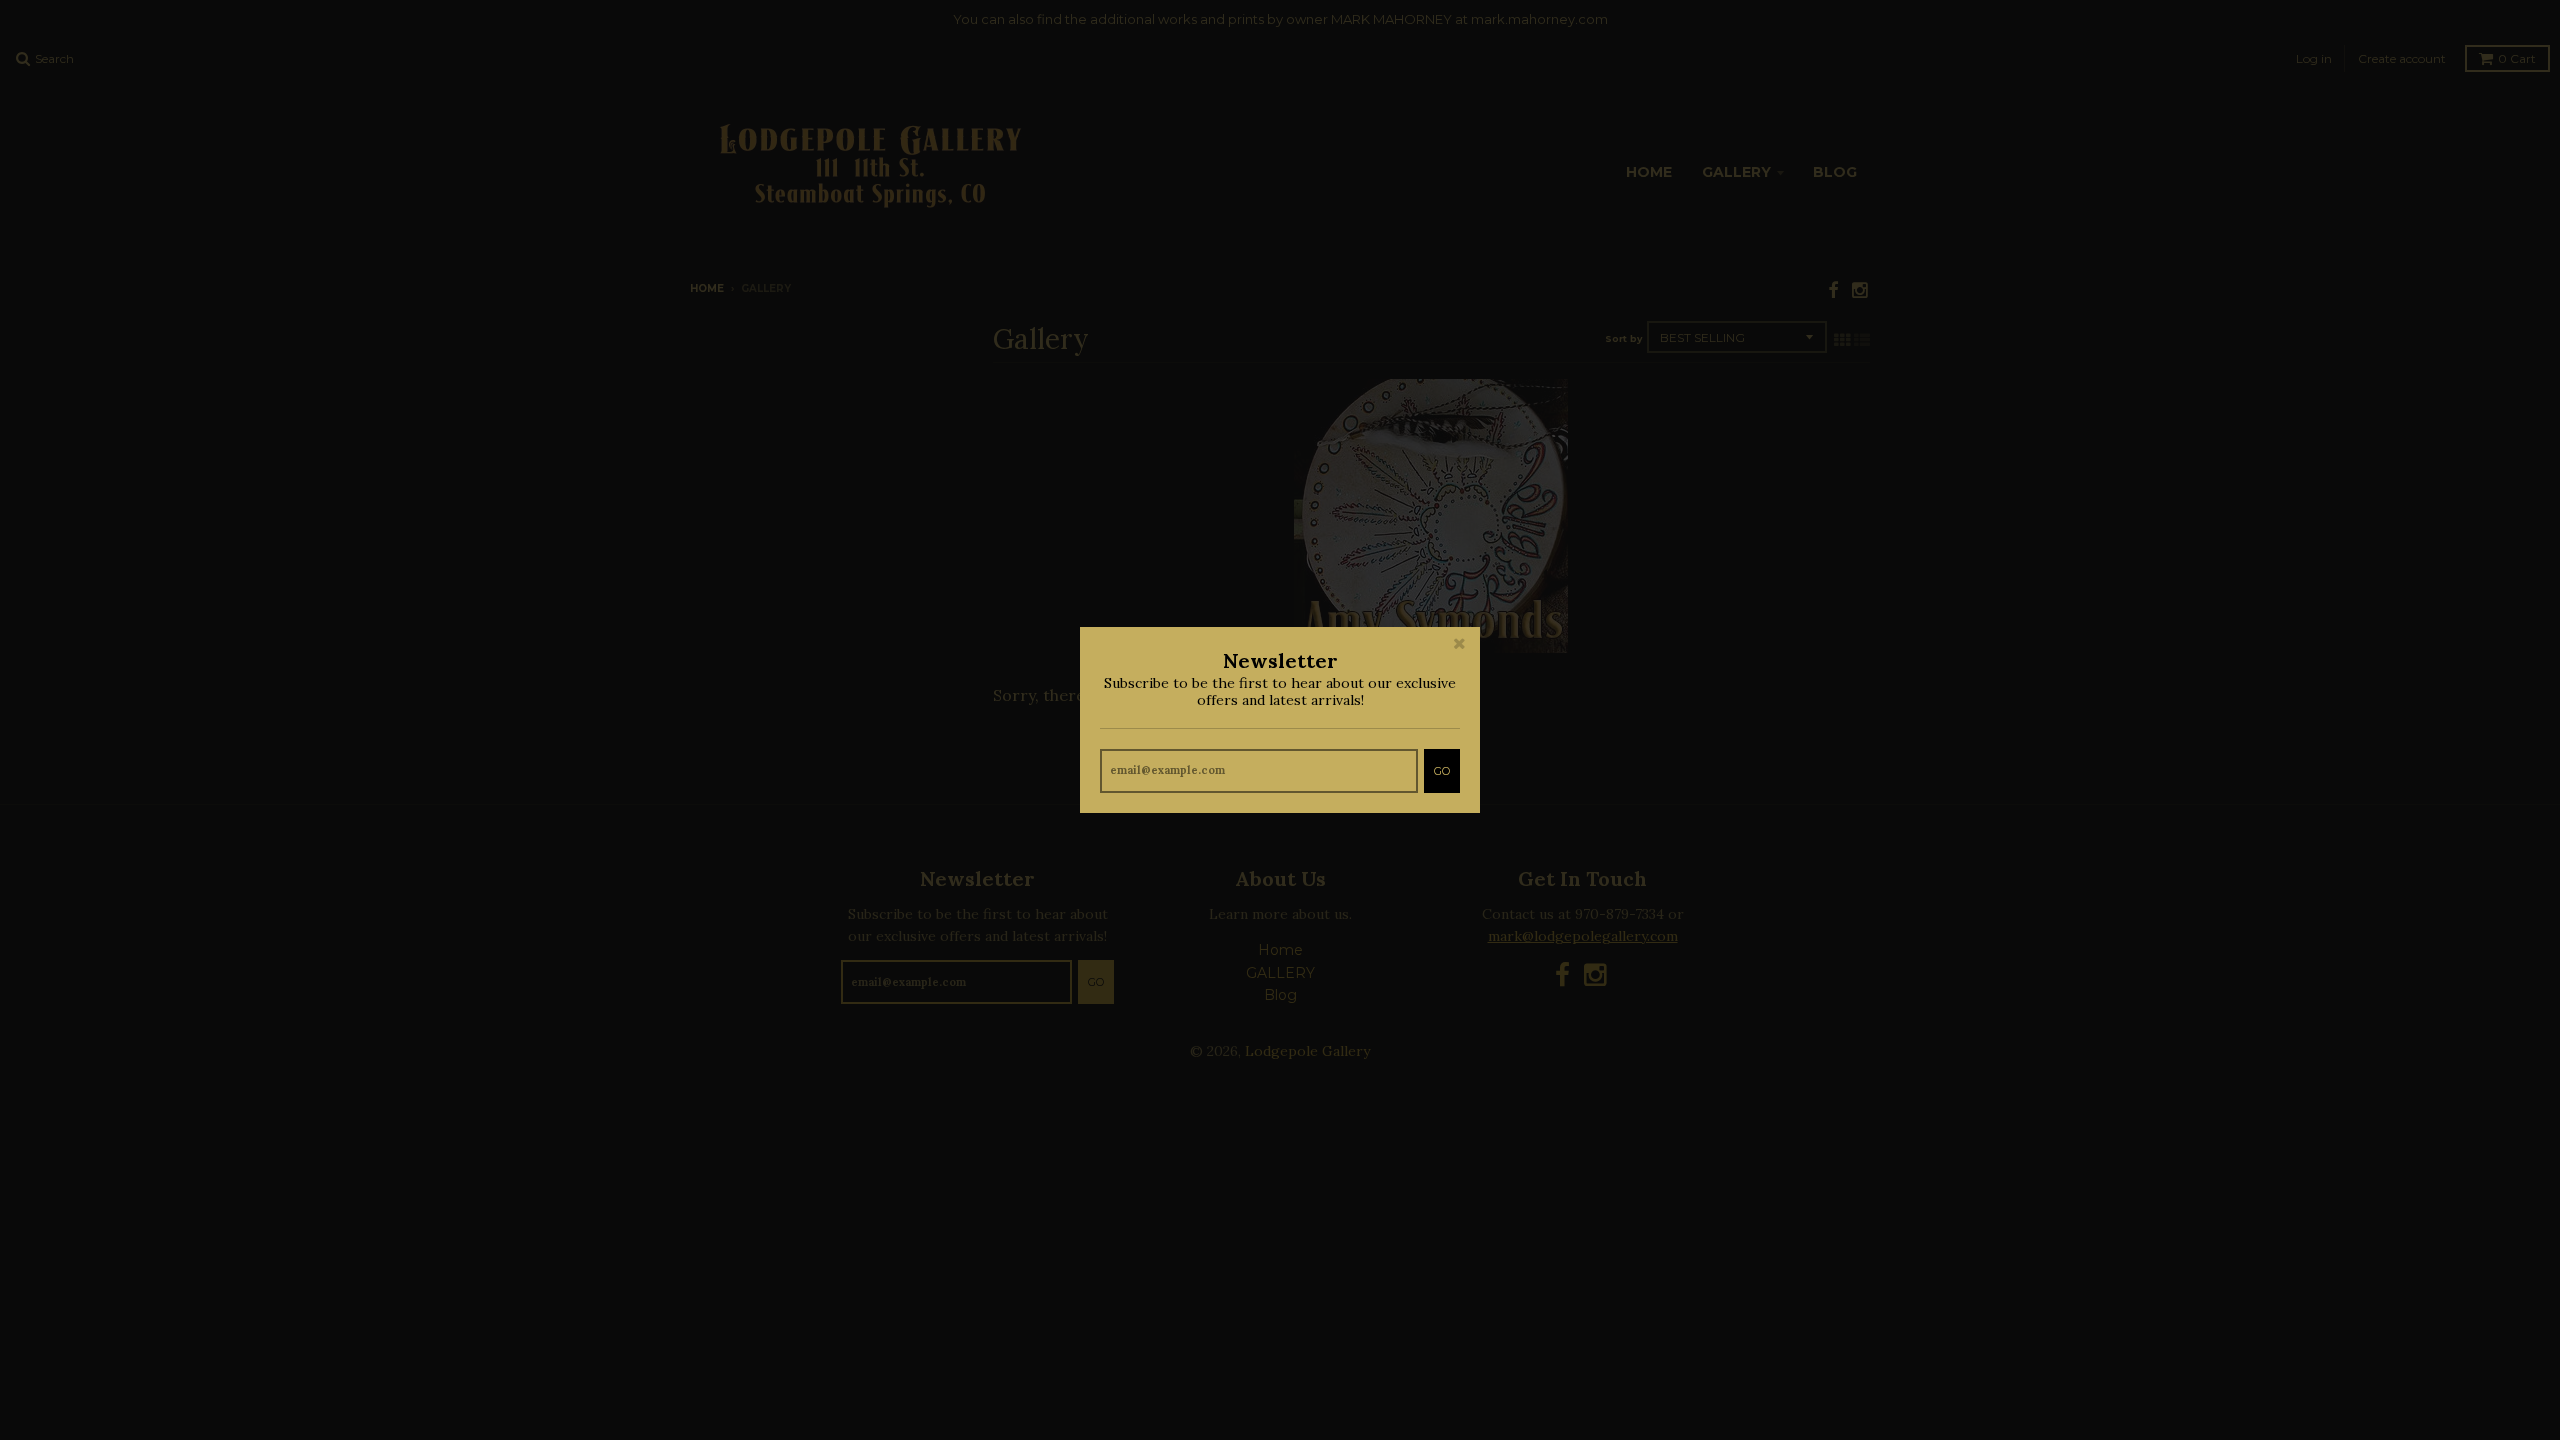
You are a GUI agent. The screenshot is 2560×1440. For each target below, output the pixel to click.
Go (1442, 771)
